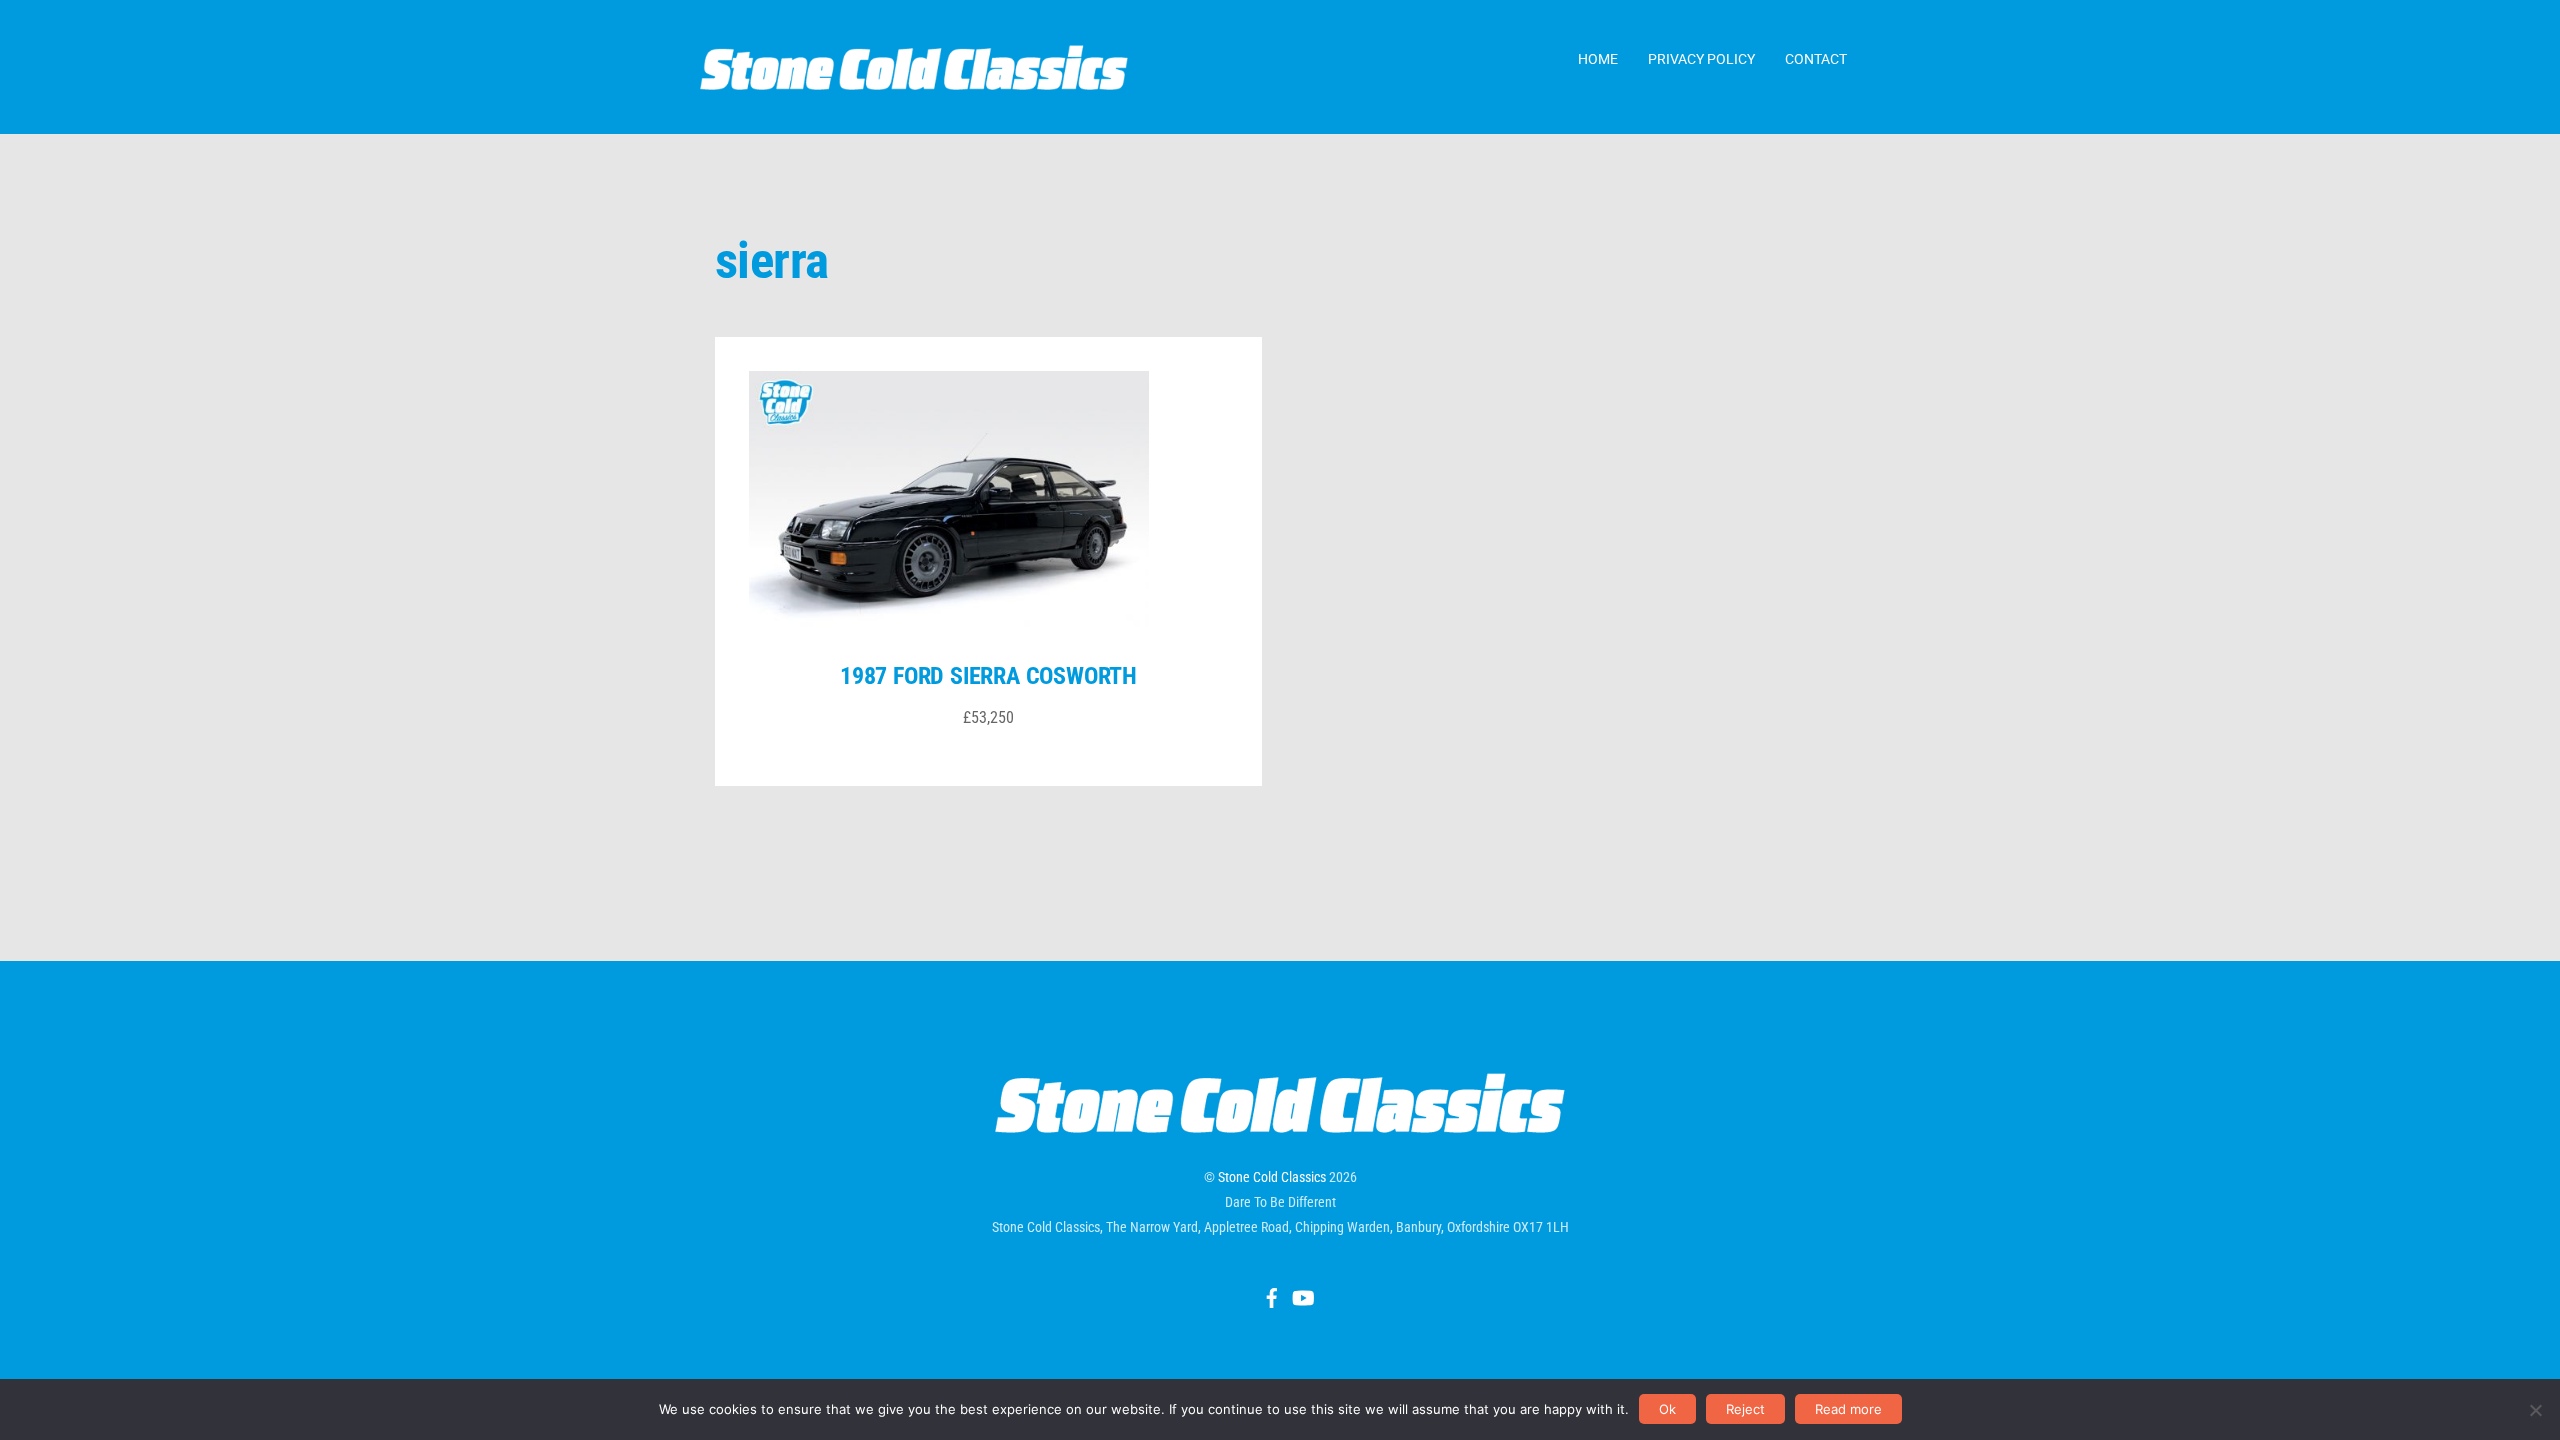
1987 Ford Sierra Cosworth (988, 676)
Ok (1667, 1409)
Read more (1848, 1409)
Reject (1745, 1409)
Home (1598, 59)
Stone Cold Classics (1272, 1177)
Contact (1816, 59)
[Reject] (2535, 1410)
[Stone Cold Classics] (914, 80)
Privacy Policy (1701, 59)
